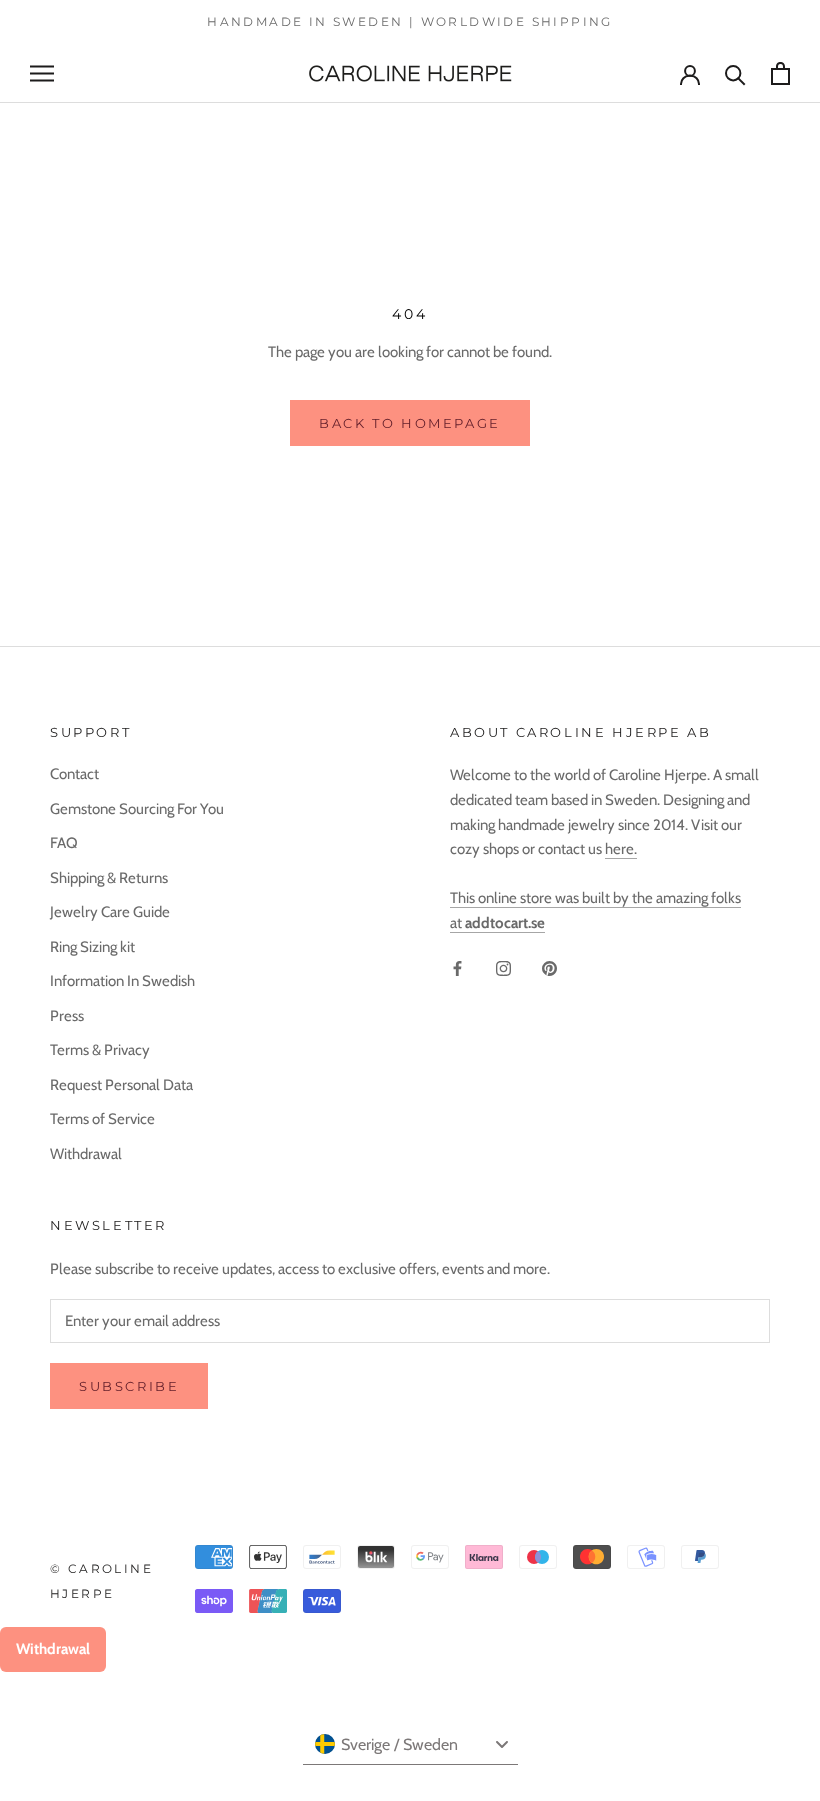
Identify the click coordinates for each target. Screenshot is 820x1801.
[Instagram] (503, 968)
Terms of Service (102, 1119)
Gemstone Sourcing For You (137, 809)
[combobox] (410, 1745)
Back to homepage (410, 423)
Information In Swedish (122, 981)
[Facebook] (457, 968)
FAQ (64, 843)
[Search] (735, 73)
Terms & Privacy (100, 1050)
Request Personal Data (121, 1085)
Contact (74, 774)
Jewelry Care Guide (110, 912)
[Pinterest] (549, 968)
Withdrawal (86, 1154)
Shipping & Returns (109, 878)
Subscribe (129, 1386)
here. (621, 849)
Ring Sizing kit (92, 947)
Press (67, 1016)
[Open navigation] (42, 73)
